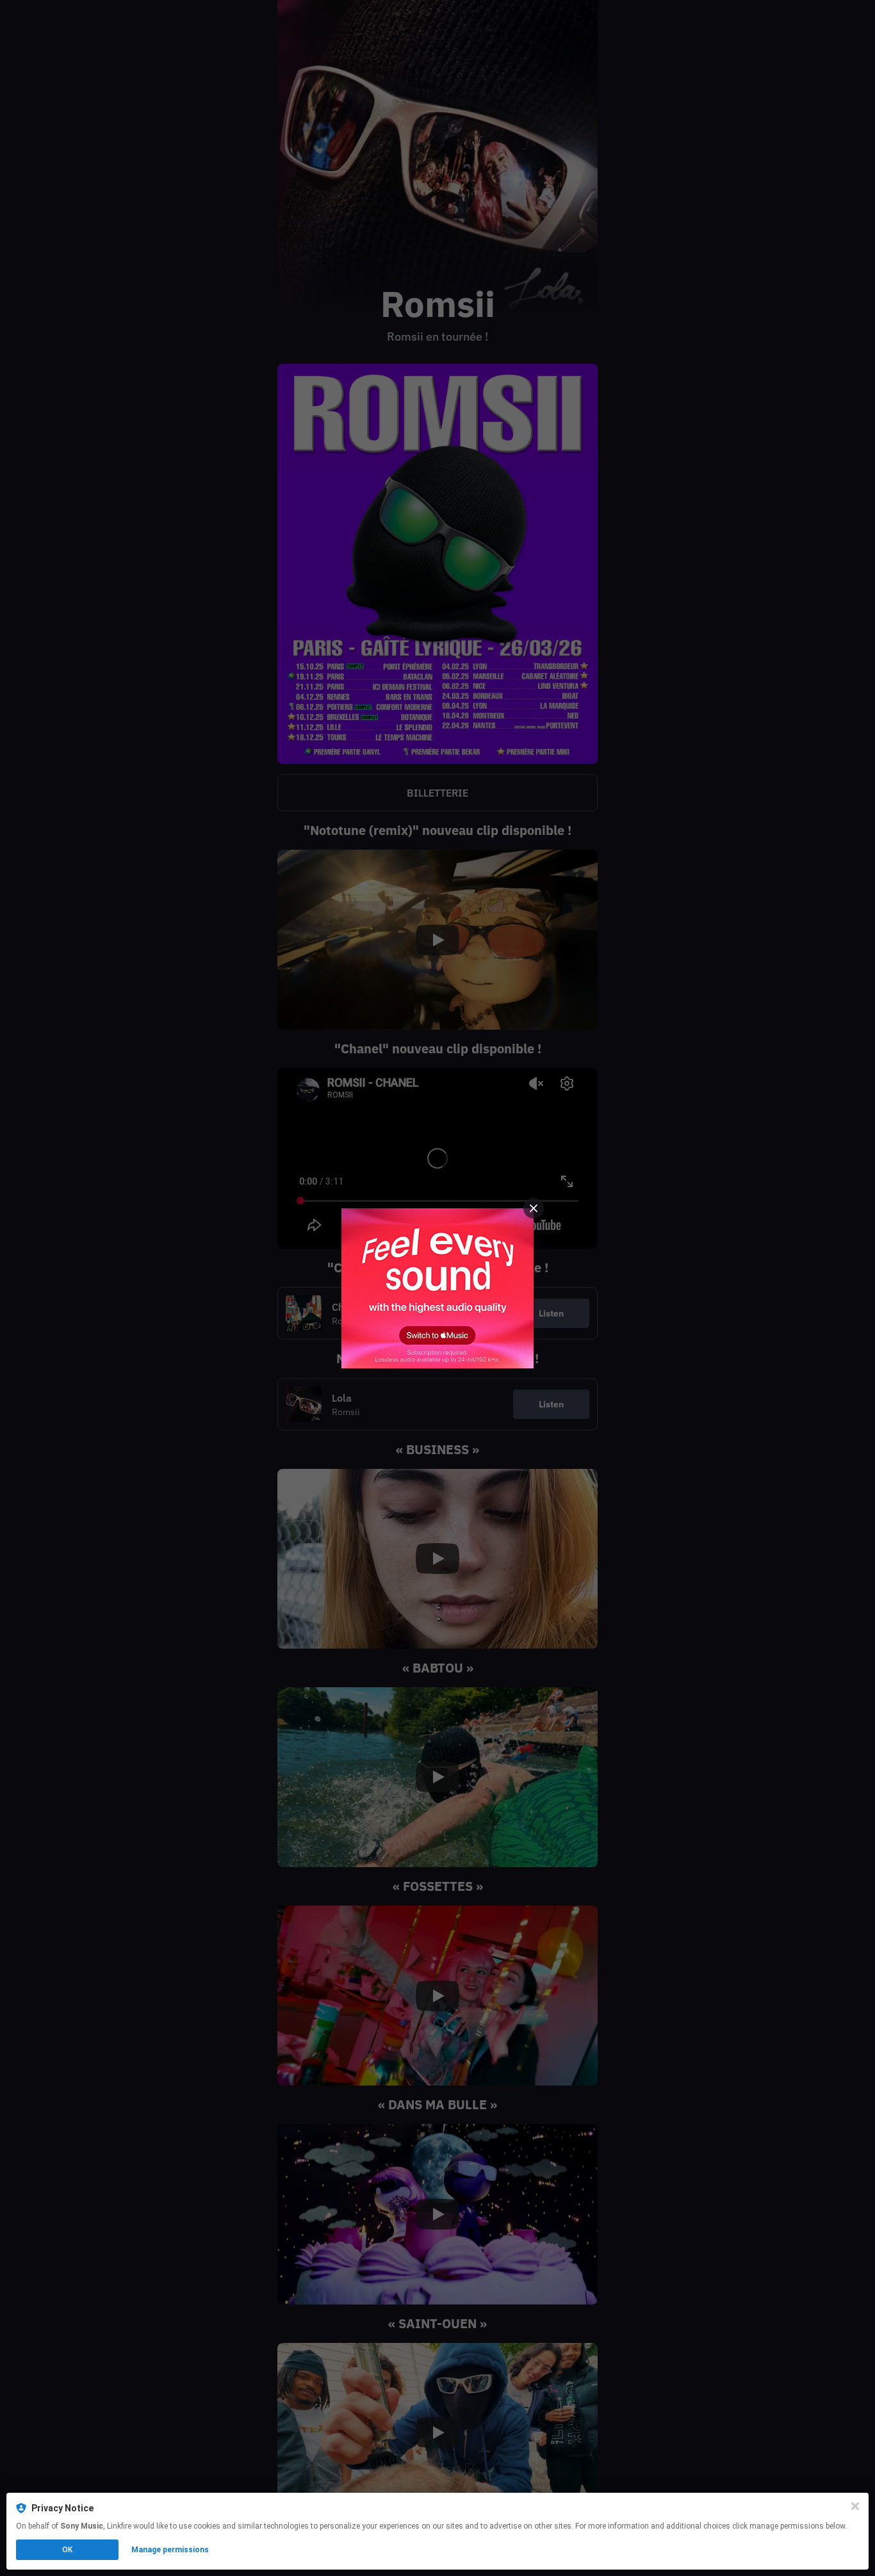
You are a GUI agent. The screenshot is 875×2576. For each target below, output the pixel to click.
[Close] (855, 2506)
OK (67, 2550)
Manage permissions (170, 2550)
